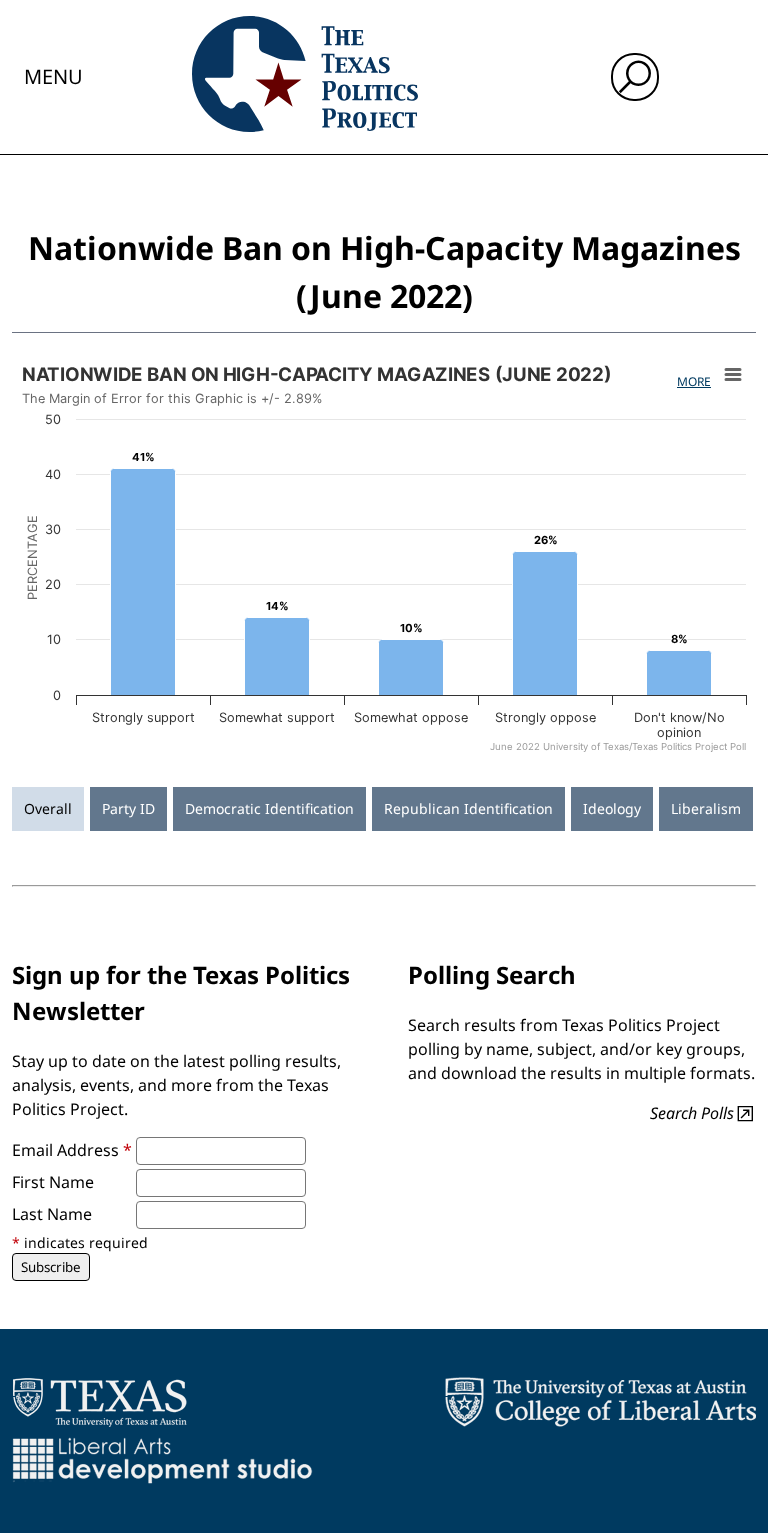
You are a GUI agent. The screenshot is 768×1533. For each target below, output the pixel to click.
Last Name (52, 1214)
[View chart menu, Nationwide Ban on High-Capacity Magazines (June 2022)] (733, 375)
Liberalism (706, 808)
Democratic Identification (269, 808)
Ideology (612, 808)
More (694, 381)
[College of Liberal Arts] (600, 1402)
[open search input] (635, 77)
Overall (48, 808)
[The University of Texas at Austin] (99, 1402)
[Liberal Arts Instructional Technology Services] (162, 1460)
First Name (53, 1182)
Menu (53, 76)
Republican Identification (468, 808)
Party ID (128, 808)
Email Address (72, 1150)
